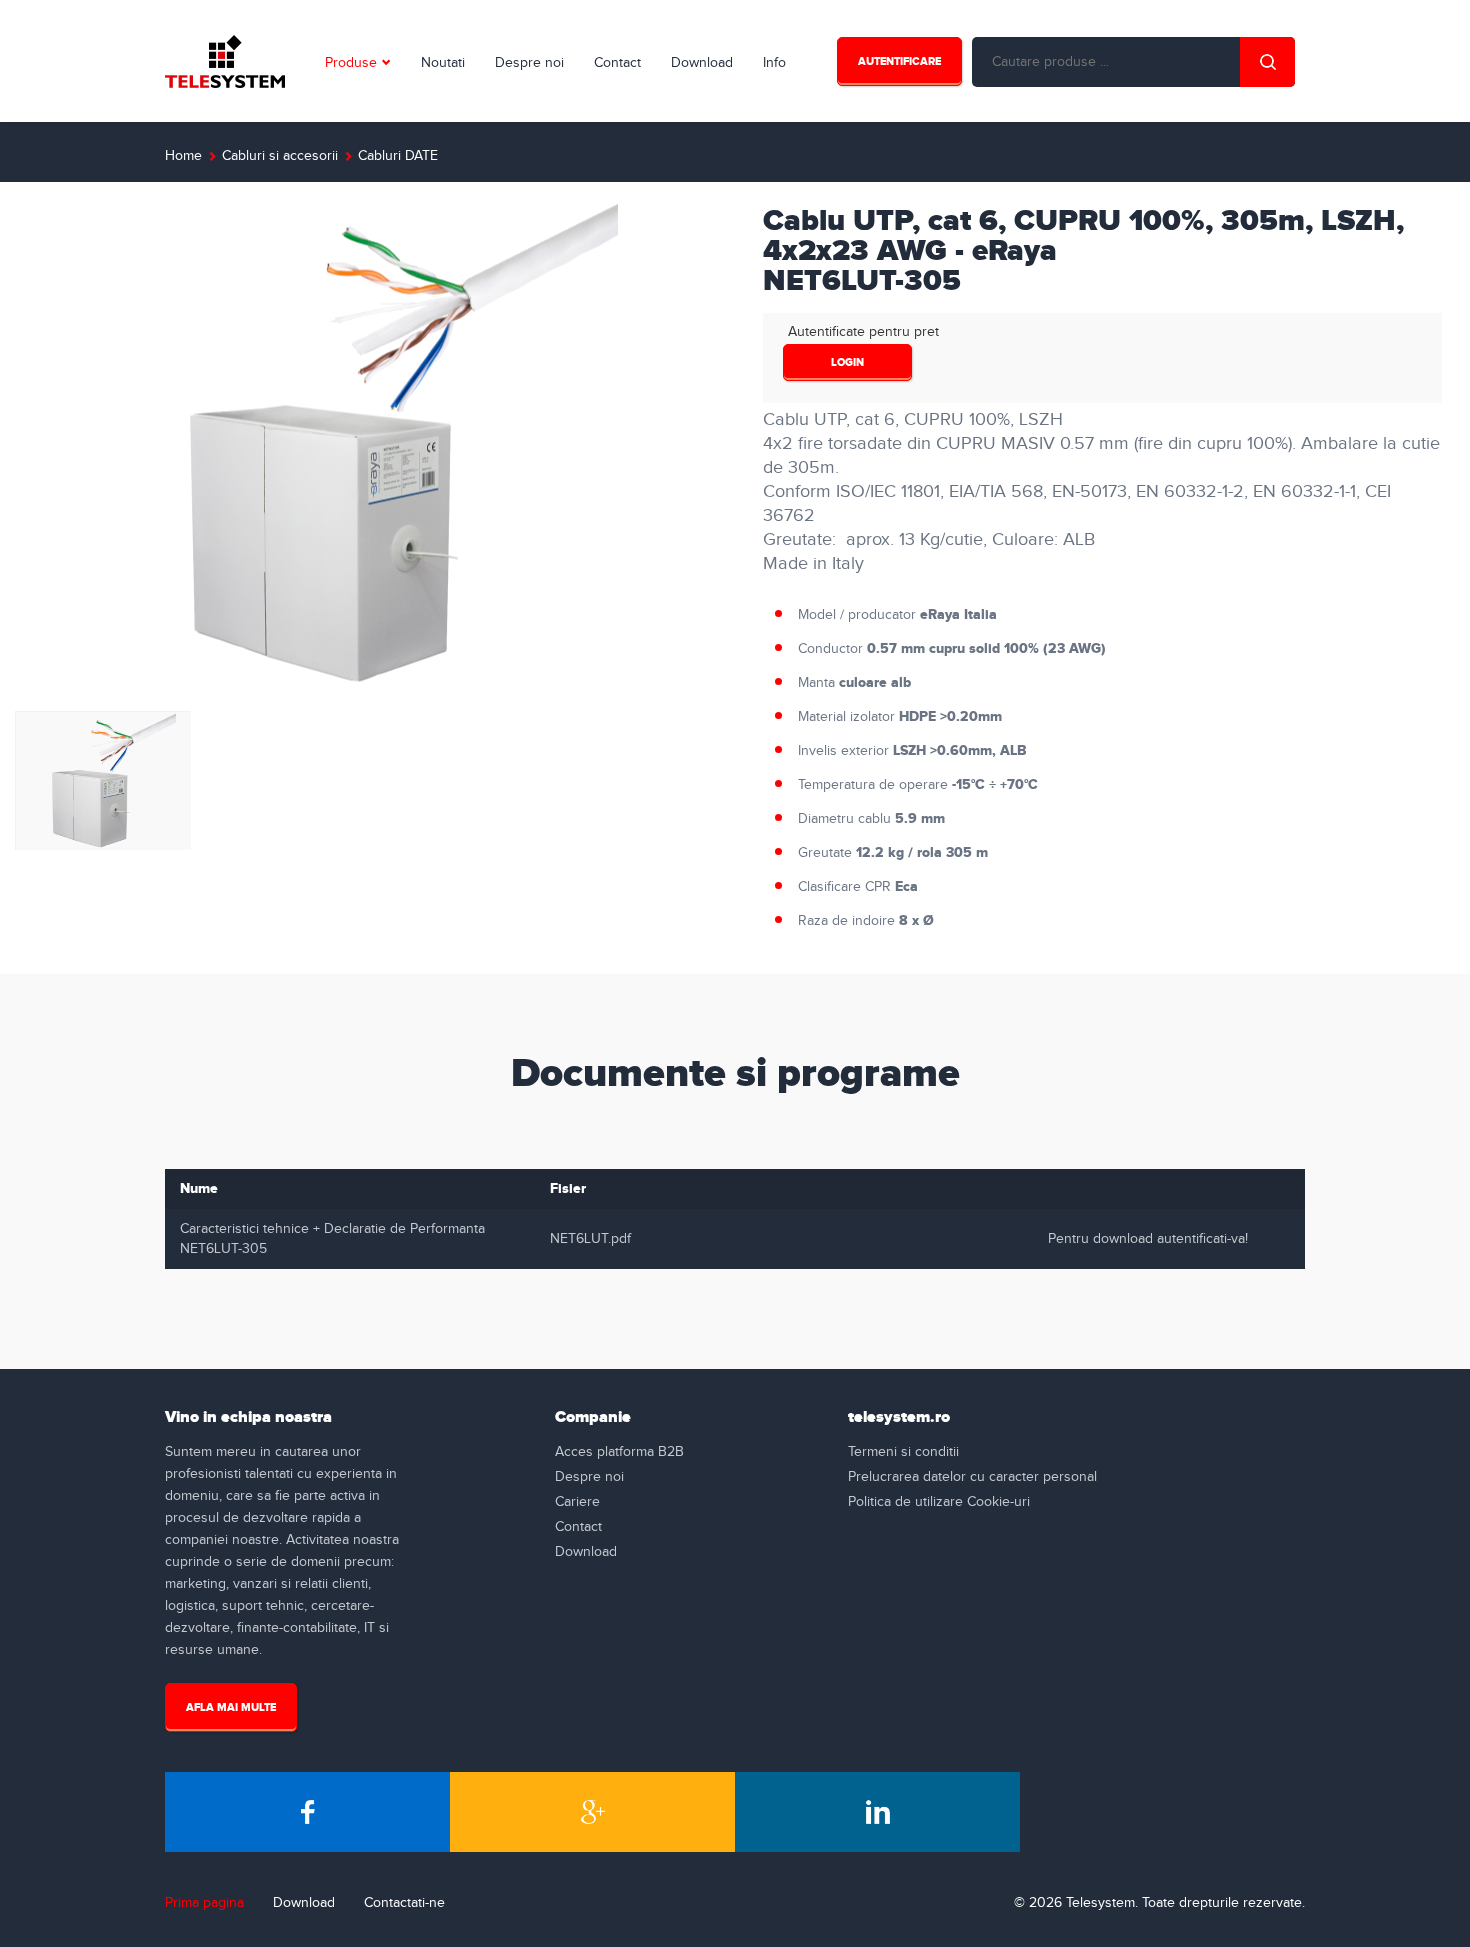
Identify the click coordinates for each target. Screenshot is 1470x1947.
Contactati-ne (404, 1903)
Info (774, 63)
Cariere (577, 1502)
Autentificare (899, 61)
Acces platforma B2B (619, 1452)
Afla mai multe (231, 1707)
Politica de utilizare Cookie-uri (939, 1502)
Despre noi (529, 63)
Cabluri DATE (398, 156)
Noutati (443, 63)
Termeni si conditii (903, 1452)
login (847, 362)
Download (702, 63)
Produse (351, 63)
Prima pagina (204, 1903)
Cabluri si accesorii (280, 156)
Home (183, 156)
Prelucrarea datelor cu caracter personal (972, 1477)
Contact (617, 63)
